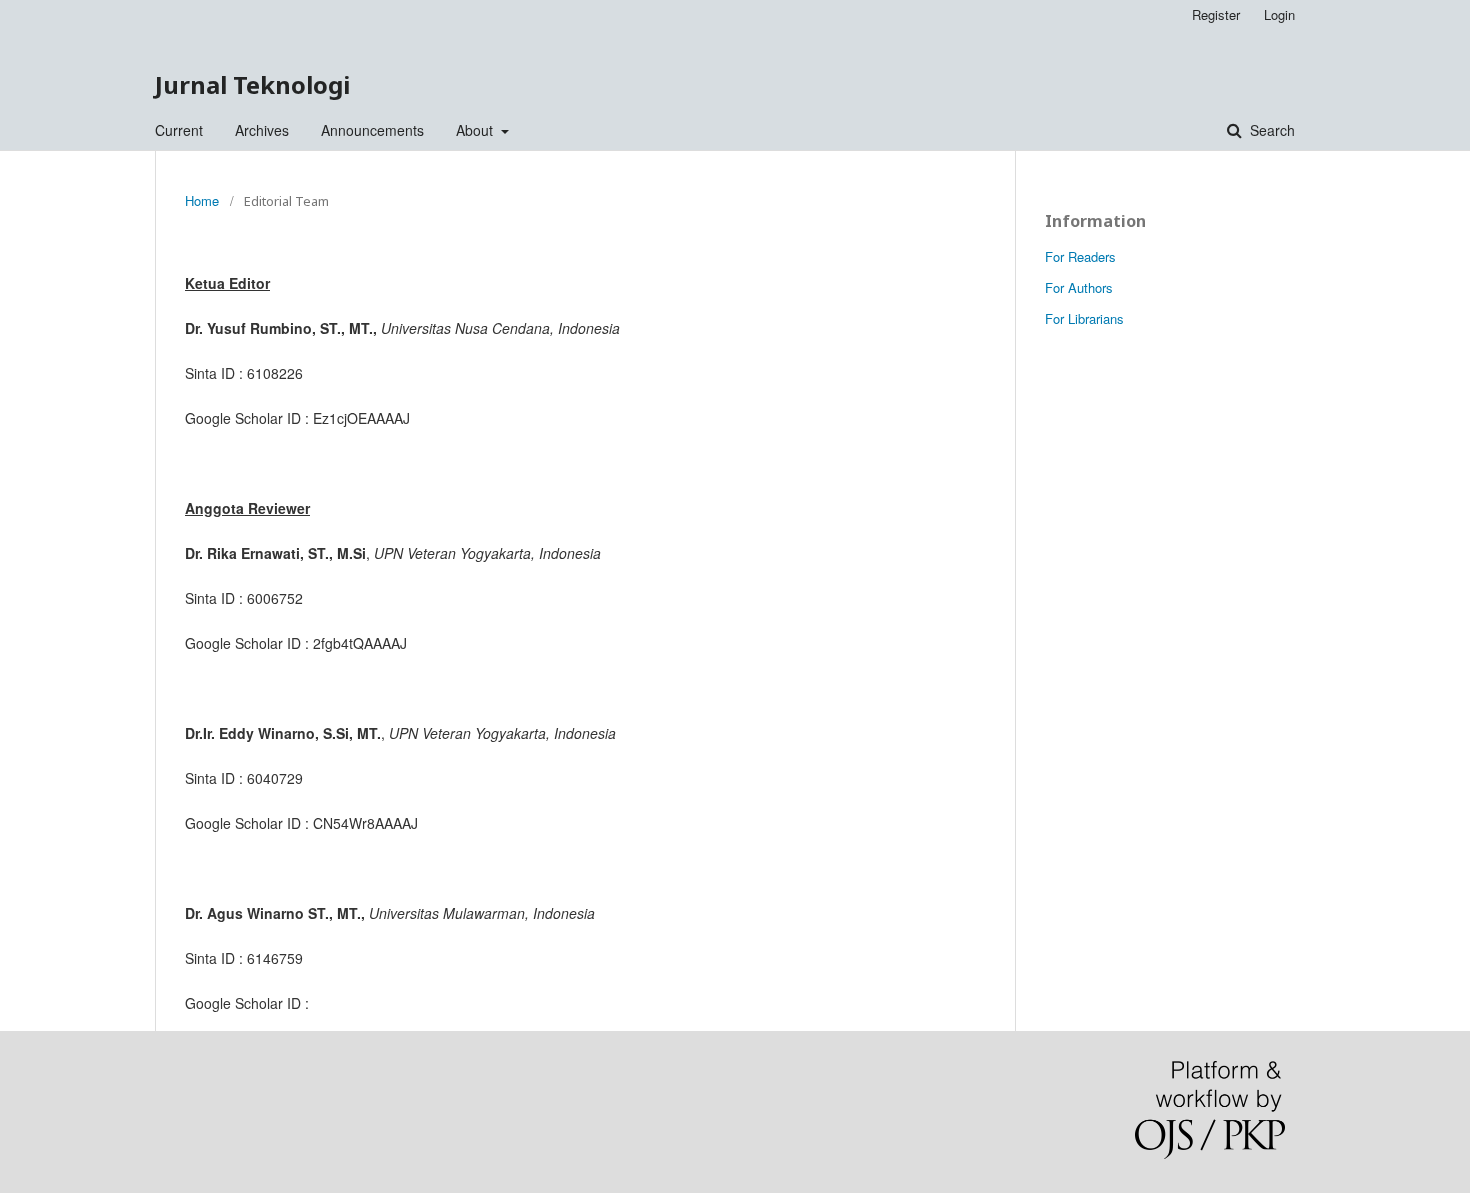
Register (1216, 14)
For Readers (1080, 256)
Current (179, 130)
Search (1270, 130)
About (476, 130)
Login (1279, 14)
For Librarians (1084, 318)
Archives (262, 130)
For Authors (1079, 287)
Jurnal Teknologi (252, 84)
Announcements (372, 130)
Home (202, 200)
